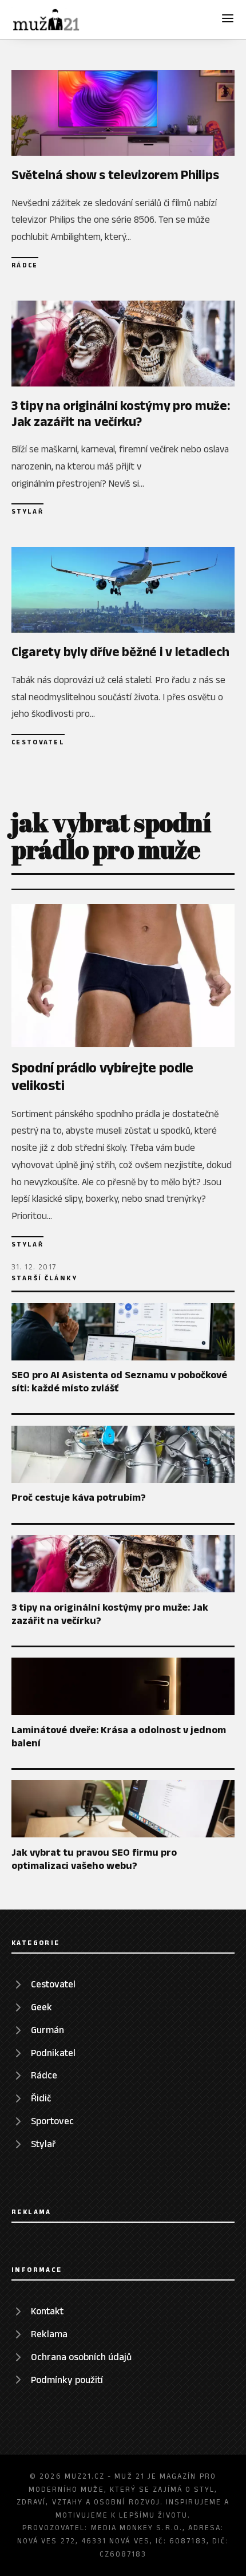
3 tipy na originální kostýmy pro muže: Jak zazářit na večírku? (121, 413)
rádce (25, 265)
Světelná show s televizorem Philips (115, 175)
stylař (27, 511)
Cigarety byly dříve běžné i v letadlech (120, 652)
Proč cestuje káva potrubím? (79, 1497)
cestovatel (38, 742)
